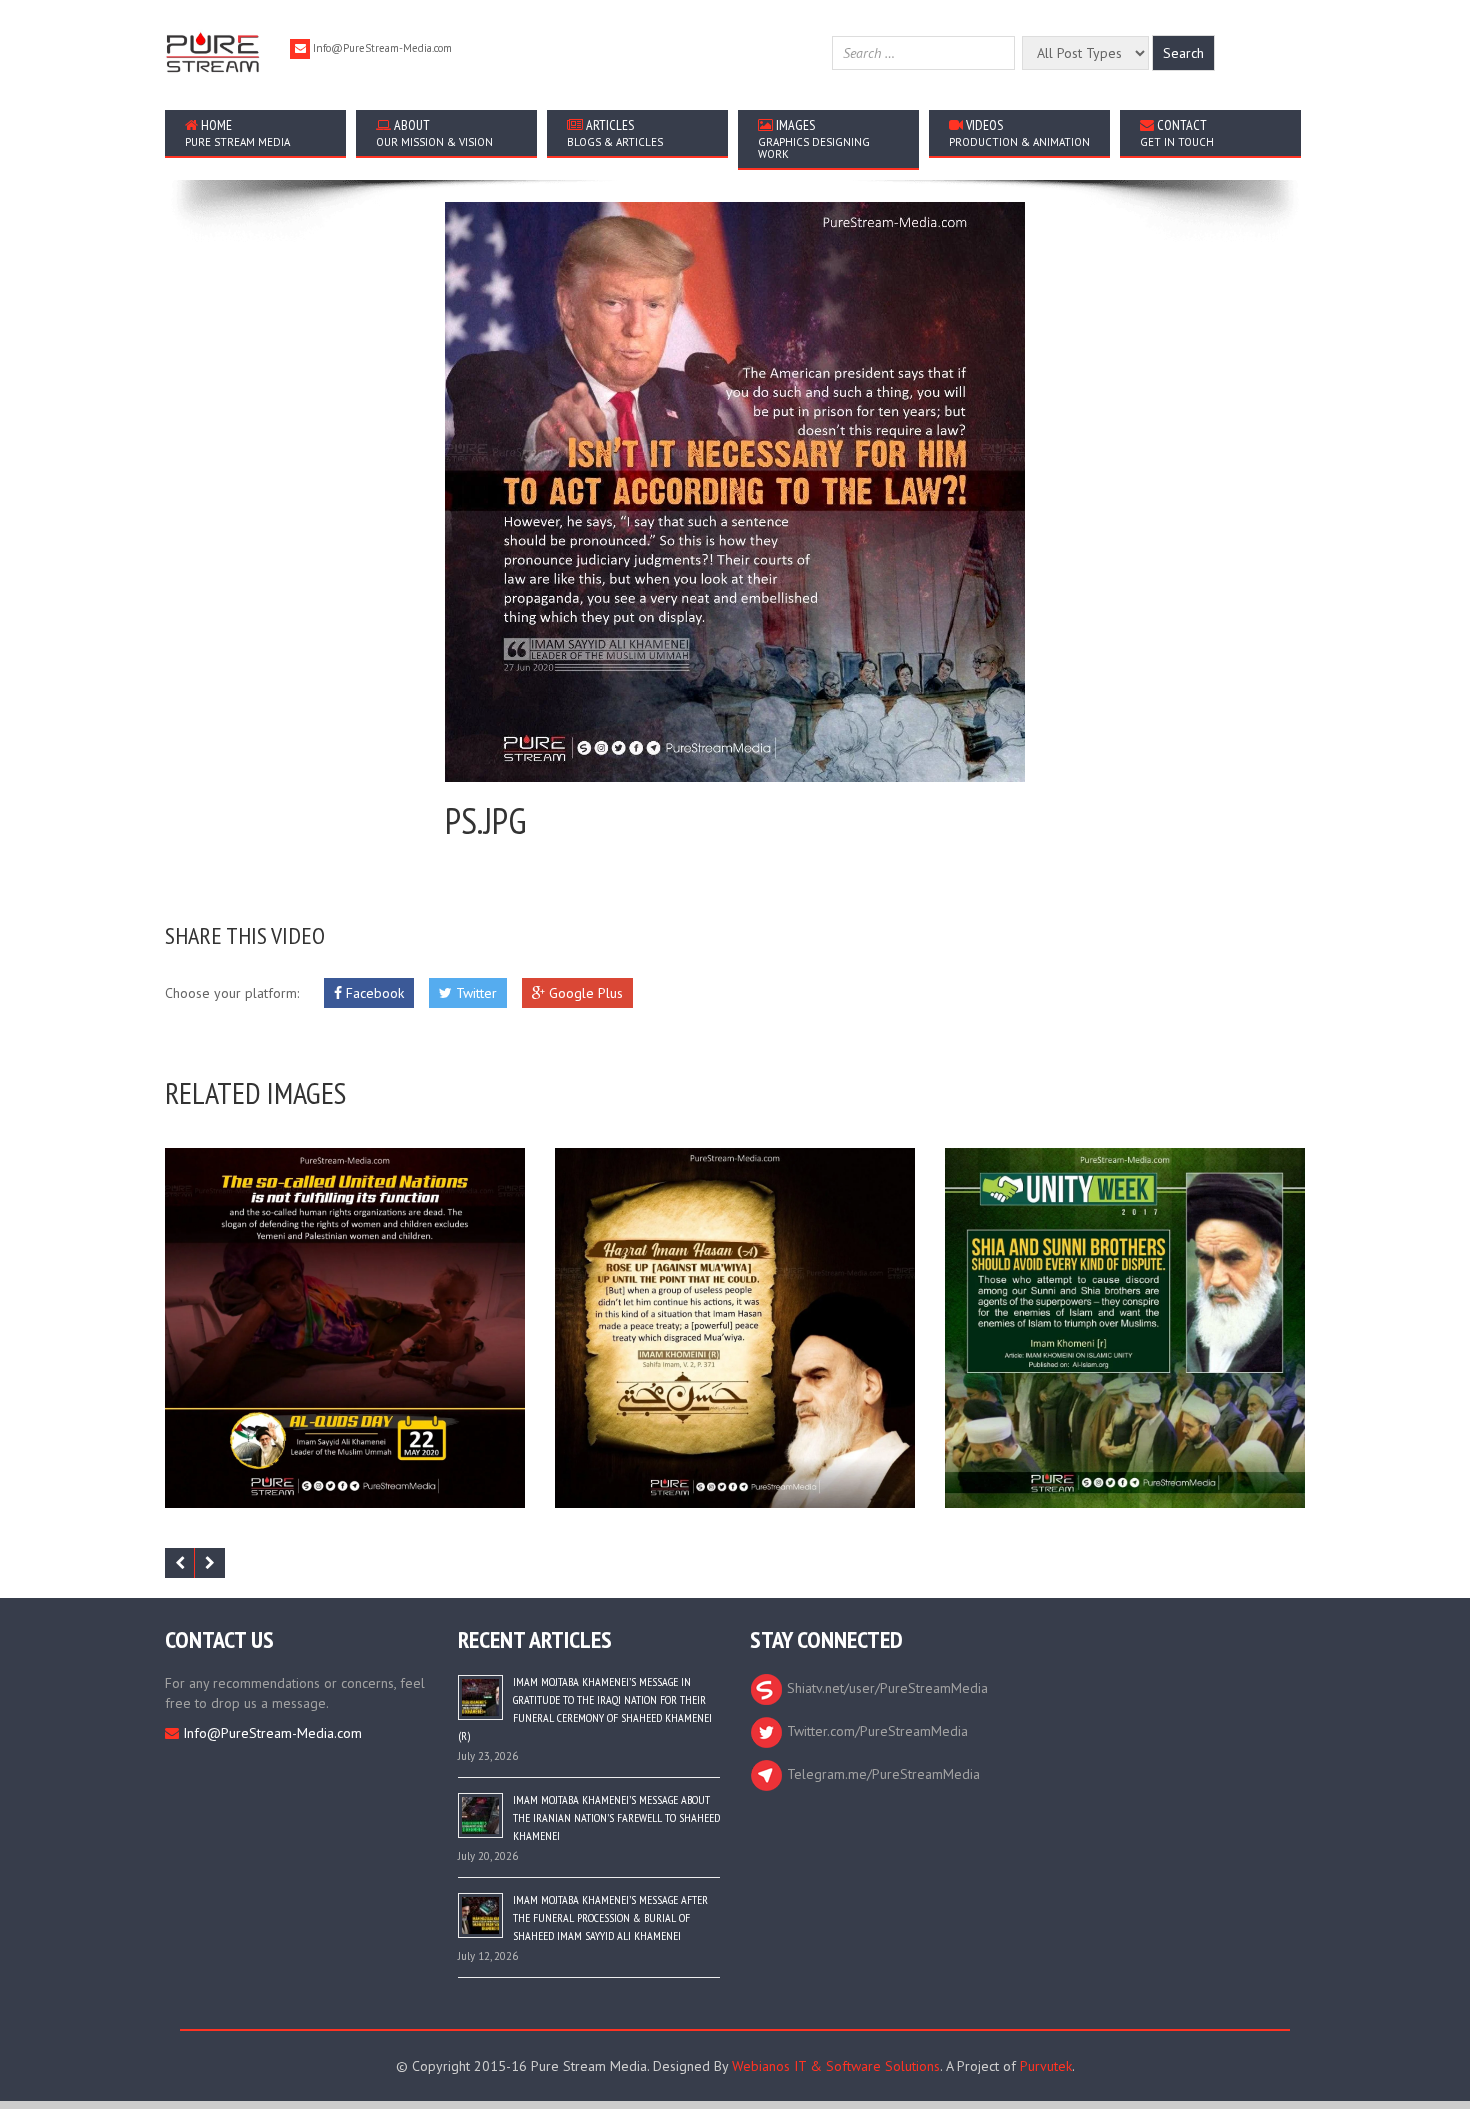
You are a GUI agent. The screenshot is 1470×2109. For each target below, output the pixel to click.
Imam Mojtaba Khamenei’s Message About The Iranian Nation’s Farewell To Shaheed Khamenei (616, 1817)
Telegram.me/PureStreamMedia (881, 1774)
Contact (1177, 132)
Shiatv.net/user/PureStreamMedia (885, 1688)
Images (814, 138)
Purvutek (1046, 2066)
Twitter (474, 993)
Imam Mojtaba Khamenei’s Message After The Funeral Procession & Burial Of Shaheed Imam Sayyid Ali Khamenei (610, 1917)
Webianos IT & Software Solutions (836, 2066)
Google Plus (584, 993)
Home (237, 132)
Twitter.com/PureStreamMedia (875, 1731)
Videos (1019, 132)
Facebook (373, 993)
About (434, 132)
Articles (615, 132)
